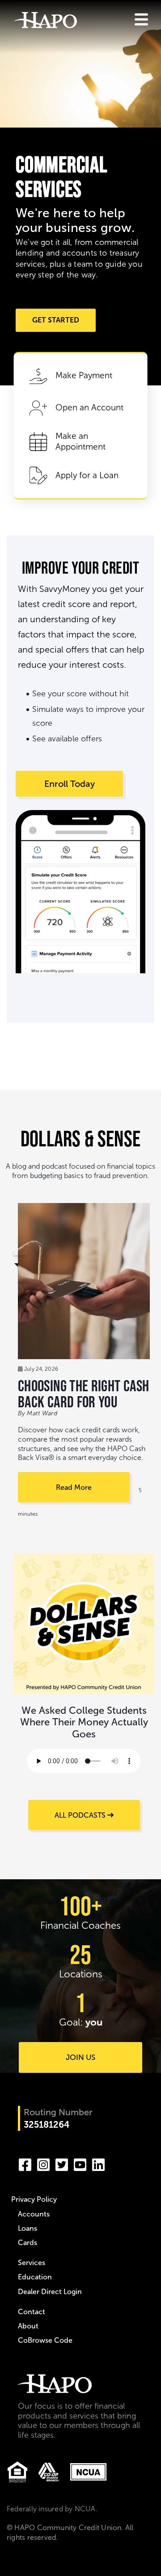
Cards (28, 2243)
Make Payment (84, 375)
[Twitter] (62, 2163)
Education (35, 2277)
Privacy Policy (34, 2199)
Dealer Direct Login (50, 2292)
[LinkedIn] (98, 2163)
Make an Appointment (80, 442)
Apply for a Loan (87, 475)
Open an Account (89, 407)
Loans (28, 2228)
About (28, 2326)
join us (80, 2057)
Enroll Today (70, 784)
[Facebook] (25, 2163)
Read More (74, 1487)
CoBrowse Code (45, 2340)
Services (32, 2263)
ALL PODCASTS (81, 1815)
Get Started (56, 320)
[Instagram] (43, 2163)
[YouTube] (80, 2163)
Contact (32, 2312)
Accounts (34, 2214)
